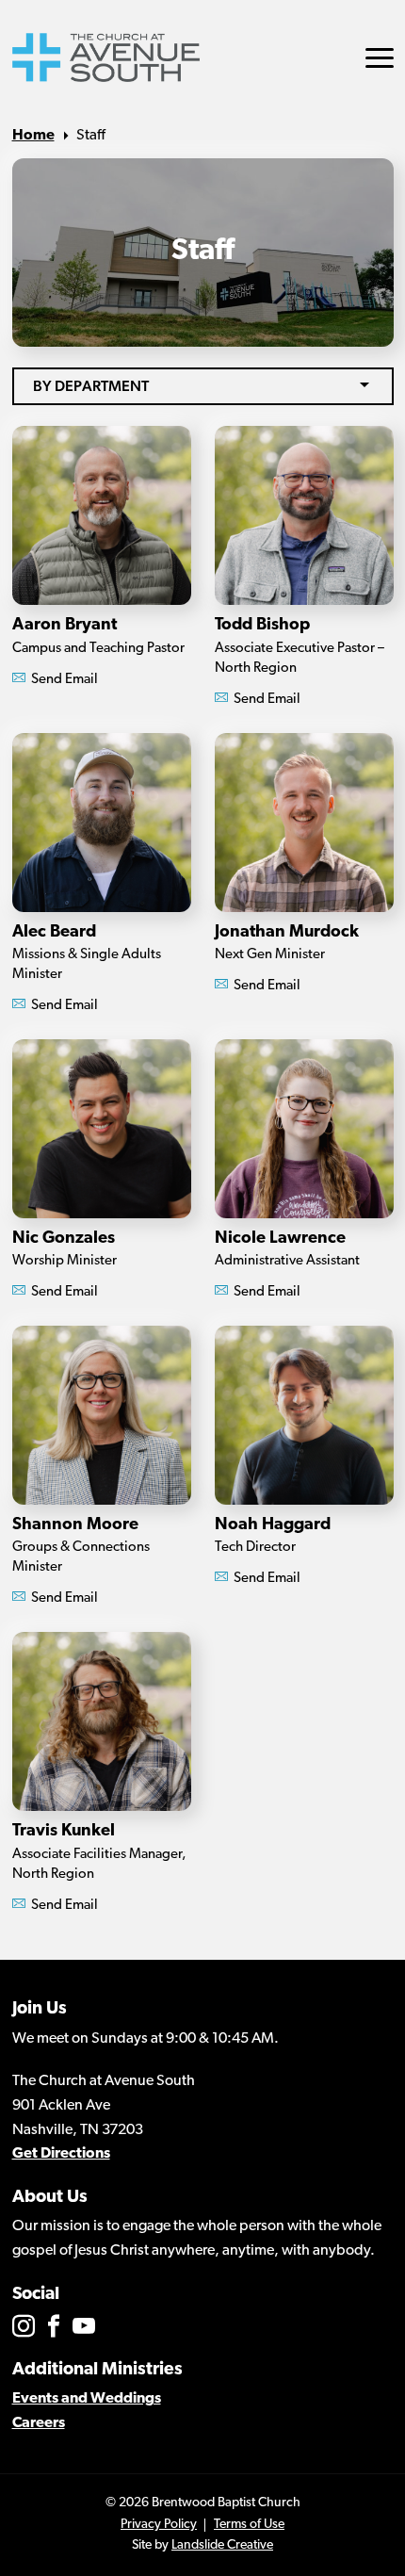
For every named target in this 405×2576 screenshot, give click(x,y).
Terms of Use (249, 2525)
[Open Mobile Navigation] (380, 58)
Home (33, 136)
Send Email (63, 680)
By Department (91, 386)
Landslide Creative (222, 2545)
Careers (39, 2423)
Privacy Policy (159, 2525)
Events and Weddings (87, 2399)
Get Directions (61, 2154)
